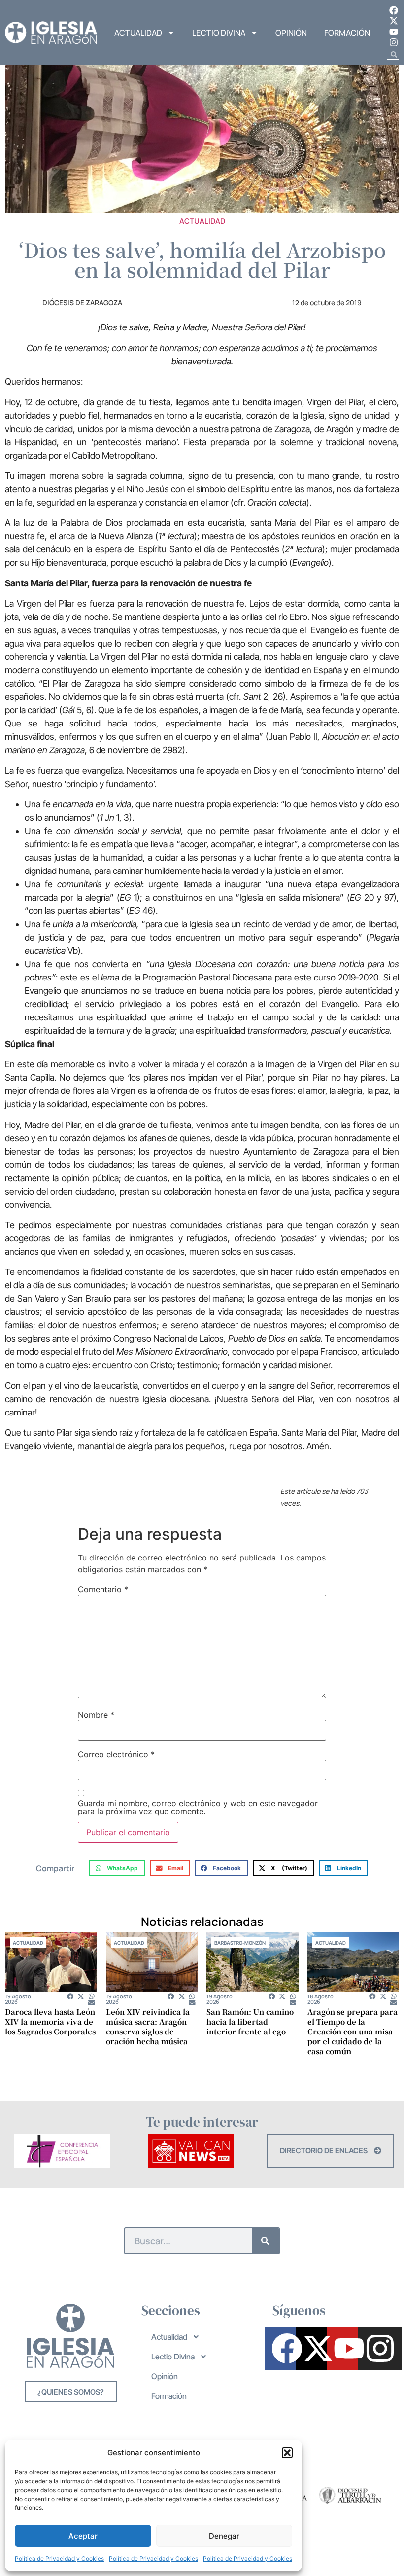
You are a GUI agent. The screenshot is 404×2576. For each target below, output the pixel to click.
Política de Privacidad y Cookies (59, 2558)
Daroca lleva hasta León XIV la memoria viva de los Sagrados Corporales (50, 2021)
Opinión (291, 33)
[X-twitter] (394, 21)
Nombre (96, 1715)
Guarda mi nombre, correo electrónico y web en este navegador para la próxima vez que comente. (198, 1807)
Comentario (103, 1589)
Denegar (224, 2536)
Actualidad (138, 33)
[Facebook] (394, 10)
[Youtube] (394, 32)
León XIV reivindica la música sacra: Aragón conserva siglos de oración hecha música (148, 2026)
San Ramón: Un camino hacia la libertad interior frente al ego (250, 2021)
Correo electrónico (116, 1754)
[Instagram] (394, 42)
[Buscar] (265, 2241)
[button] (287, 2453)
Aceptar (83, 2536)
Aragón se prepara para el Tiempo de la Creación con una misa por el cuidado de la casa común (353, 2031)
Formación (347, 33)
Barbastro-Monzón (240, 1943)
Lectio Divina (219, 33)
